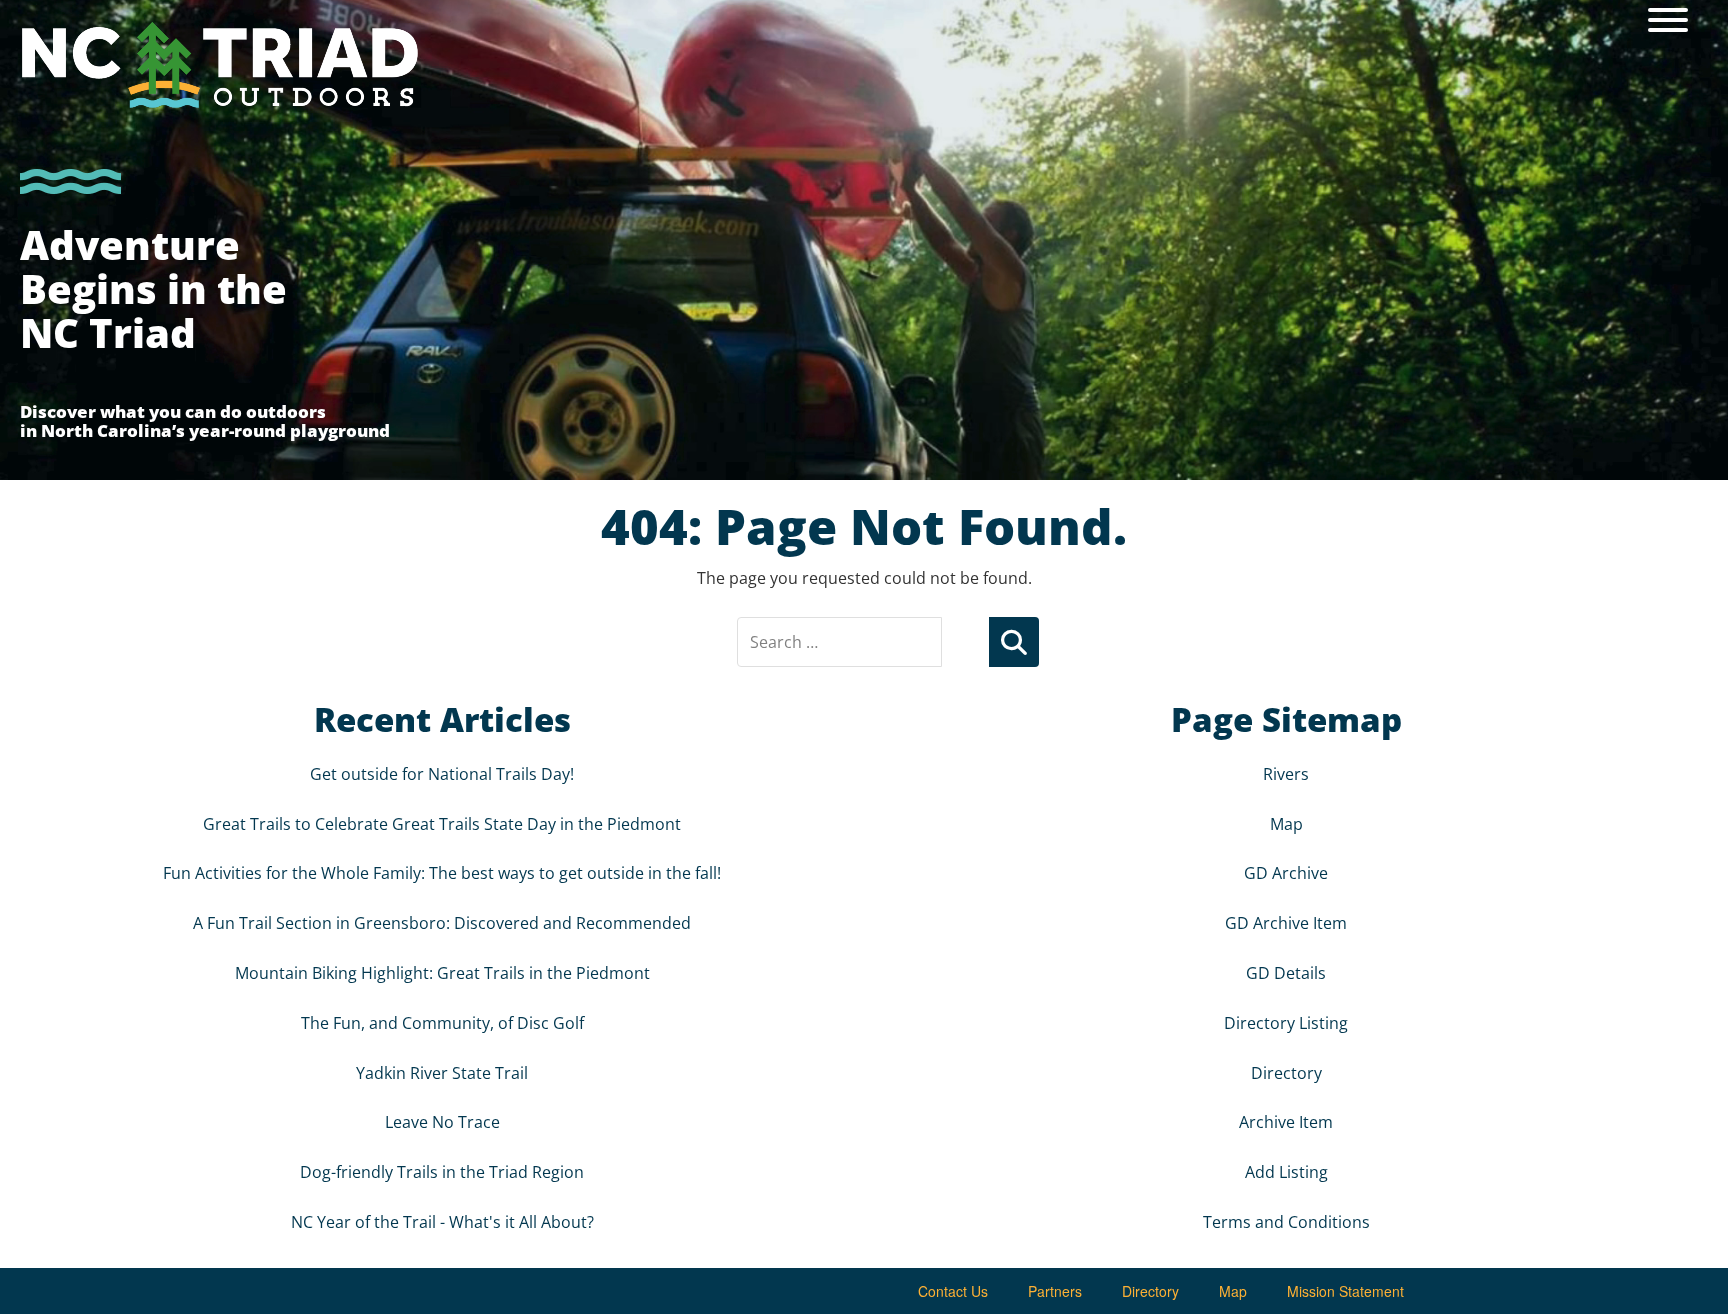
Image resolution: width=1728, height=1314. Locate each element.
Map (1286, 824)
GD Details (1286, 973)
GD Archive (1286, 873)
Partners (1055, 1291)
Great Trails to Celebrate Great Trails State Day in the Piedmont (442, 824)
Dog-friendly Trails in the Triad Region (442, 1172)
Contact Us (953, 1291)
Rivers (1286, 774)
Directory (1286, 1073)
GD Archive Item (1286, 923)
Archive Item (1286, 1122)
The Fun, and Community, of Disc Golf (442, 1023)
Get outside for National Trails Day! (442, 774)
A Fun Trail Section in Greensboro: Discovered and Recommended (442, 923)
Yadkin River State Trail (442, 1073)
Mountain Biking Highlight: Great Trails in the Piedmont (442, 973)
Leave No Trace (442, 1122)
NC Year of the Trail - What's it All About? (442, 1222)
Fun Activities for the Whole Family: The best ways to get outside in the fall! (442, 873)
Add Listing (1286, 1172)
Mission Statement (1345, 1291)
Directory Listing (1286, 1023)
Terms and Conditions (1286, 1222)
